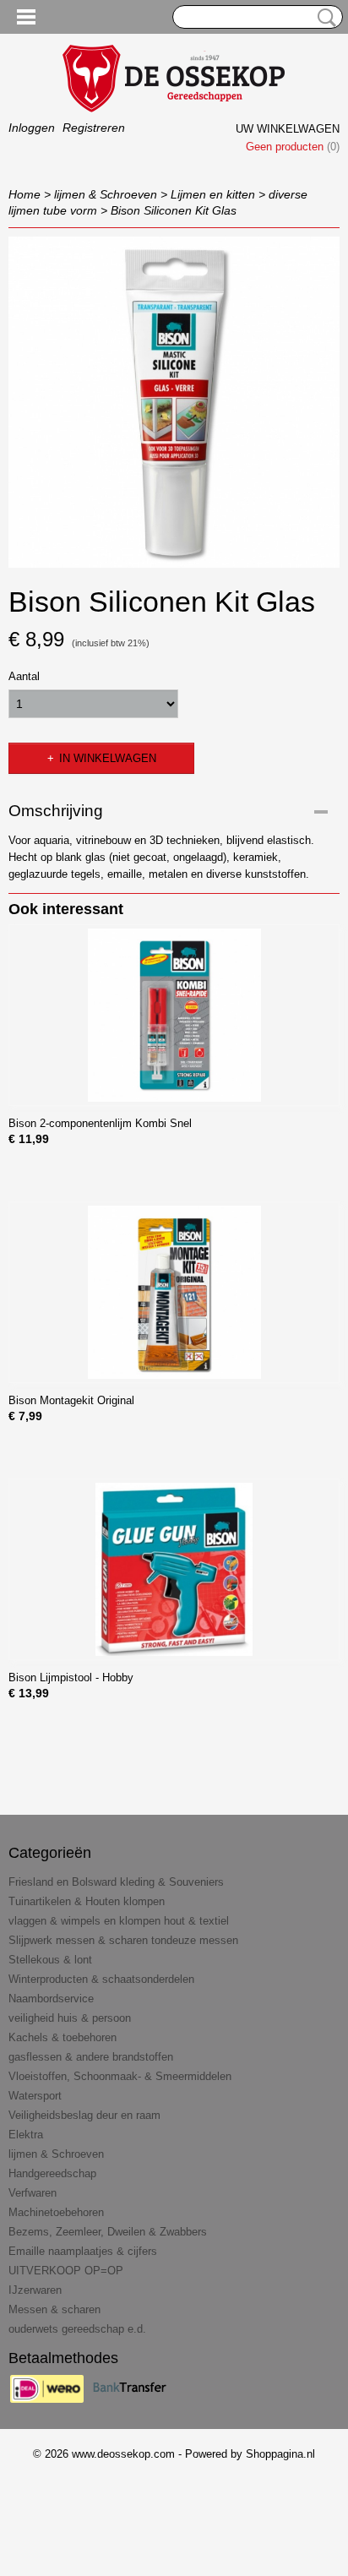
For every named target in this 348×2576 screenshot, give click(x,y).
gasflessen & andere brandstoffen (91, 2057)
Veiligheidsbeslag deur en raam (84, 2115)
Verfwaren (33, 2193)
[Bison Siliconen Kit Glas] (174, 402)
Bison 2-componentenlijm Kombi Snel (100, 1123)
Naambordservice (51, 1999)
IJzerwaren (35, 2290)
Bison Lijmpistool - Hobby (71, 1677)
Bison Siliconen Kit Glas (174, 210)
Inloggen (32, 128)
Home (24, 194)
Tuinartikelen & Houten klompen (87, 1901)
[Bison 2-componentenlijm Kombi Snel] (174, 1015)
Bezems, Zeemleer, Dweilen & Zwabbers (108, 2232)
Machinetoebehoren (56, 2212)
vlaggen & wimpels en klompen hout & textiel (119, 1921)
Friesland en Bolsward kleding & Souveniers (116, 1882)
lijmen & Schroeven (106, 194)
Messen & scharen (54, 2309)
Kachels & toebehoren (63, 2037)
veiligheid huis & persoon (70, 2018)
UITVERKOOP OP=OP (66, 2271)
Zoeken (324, 18)
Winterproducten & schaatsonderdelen (101, 1979)
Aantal (24, 676)
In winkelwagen (108, 758)
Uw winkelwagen (288, 129)
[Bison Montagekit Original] (174, 1292)
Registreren (94, 128)
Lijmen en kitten (213, 194)
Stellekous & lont (50, 1960)
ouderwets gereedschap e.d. (77, 2329)
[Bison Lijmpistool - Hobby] (174, 1569)
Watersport (35, 2096)
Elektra (26, 2135)
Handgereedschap (52, 2173)
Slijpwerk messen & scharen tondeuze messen (123, 1940)
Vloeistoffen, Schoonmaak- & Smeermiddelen (120, 2076)
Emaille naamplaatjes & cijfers (83, 2251)
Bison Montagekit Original (71, 1400)
